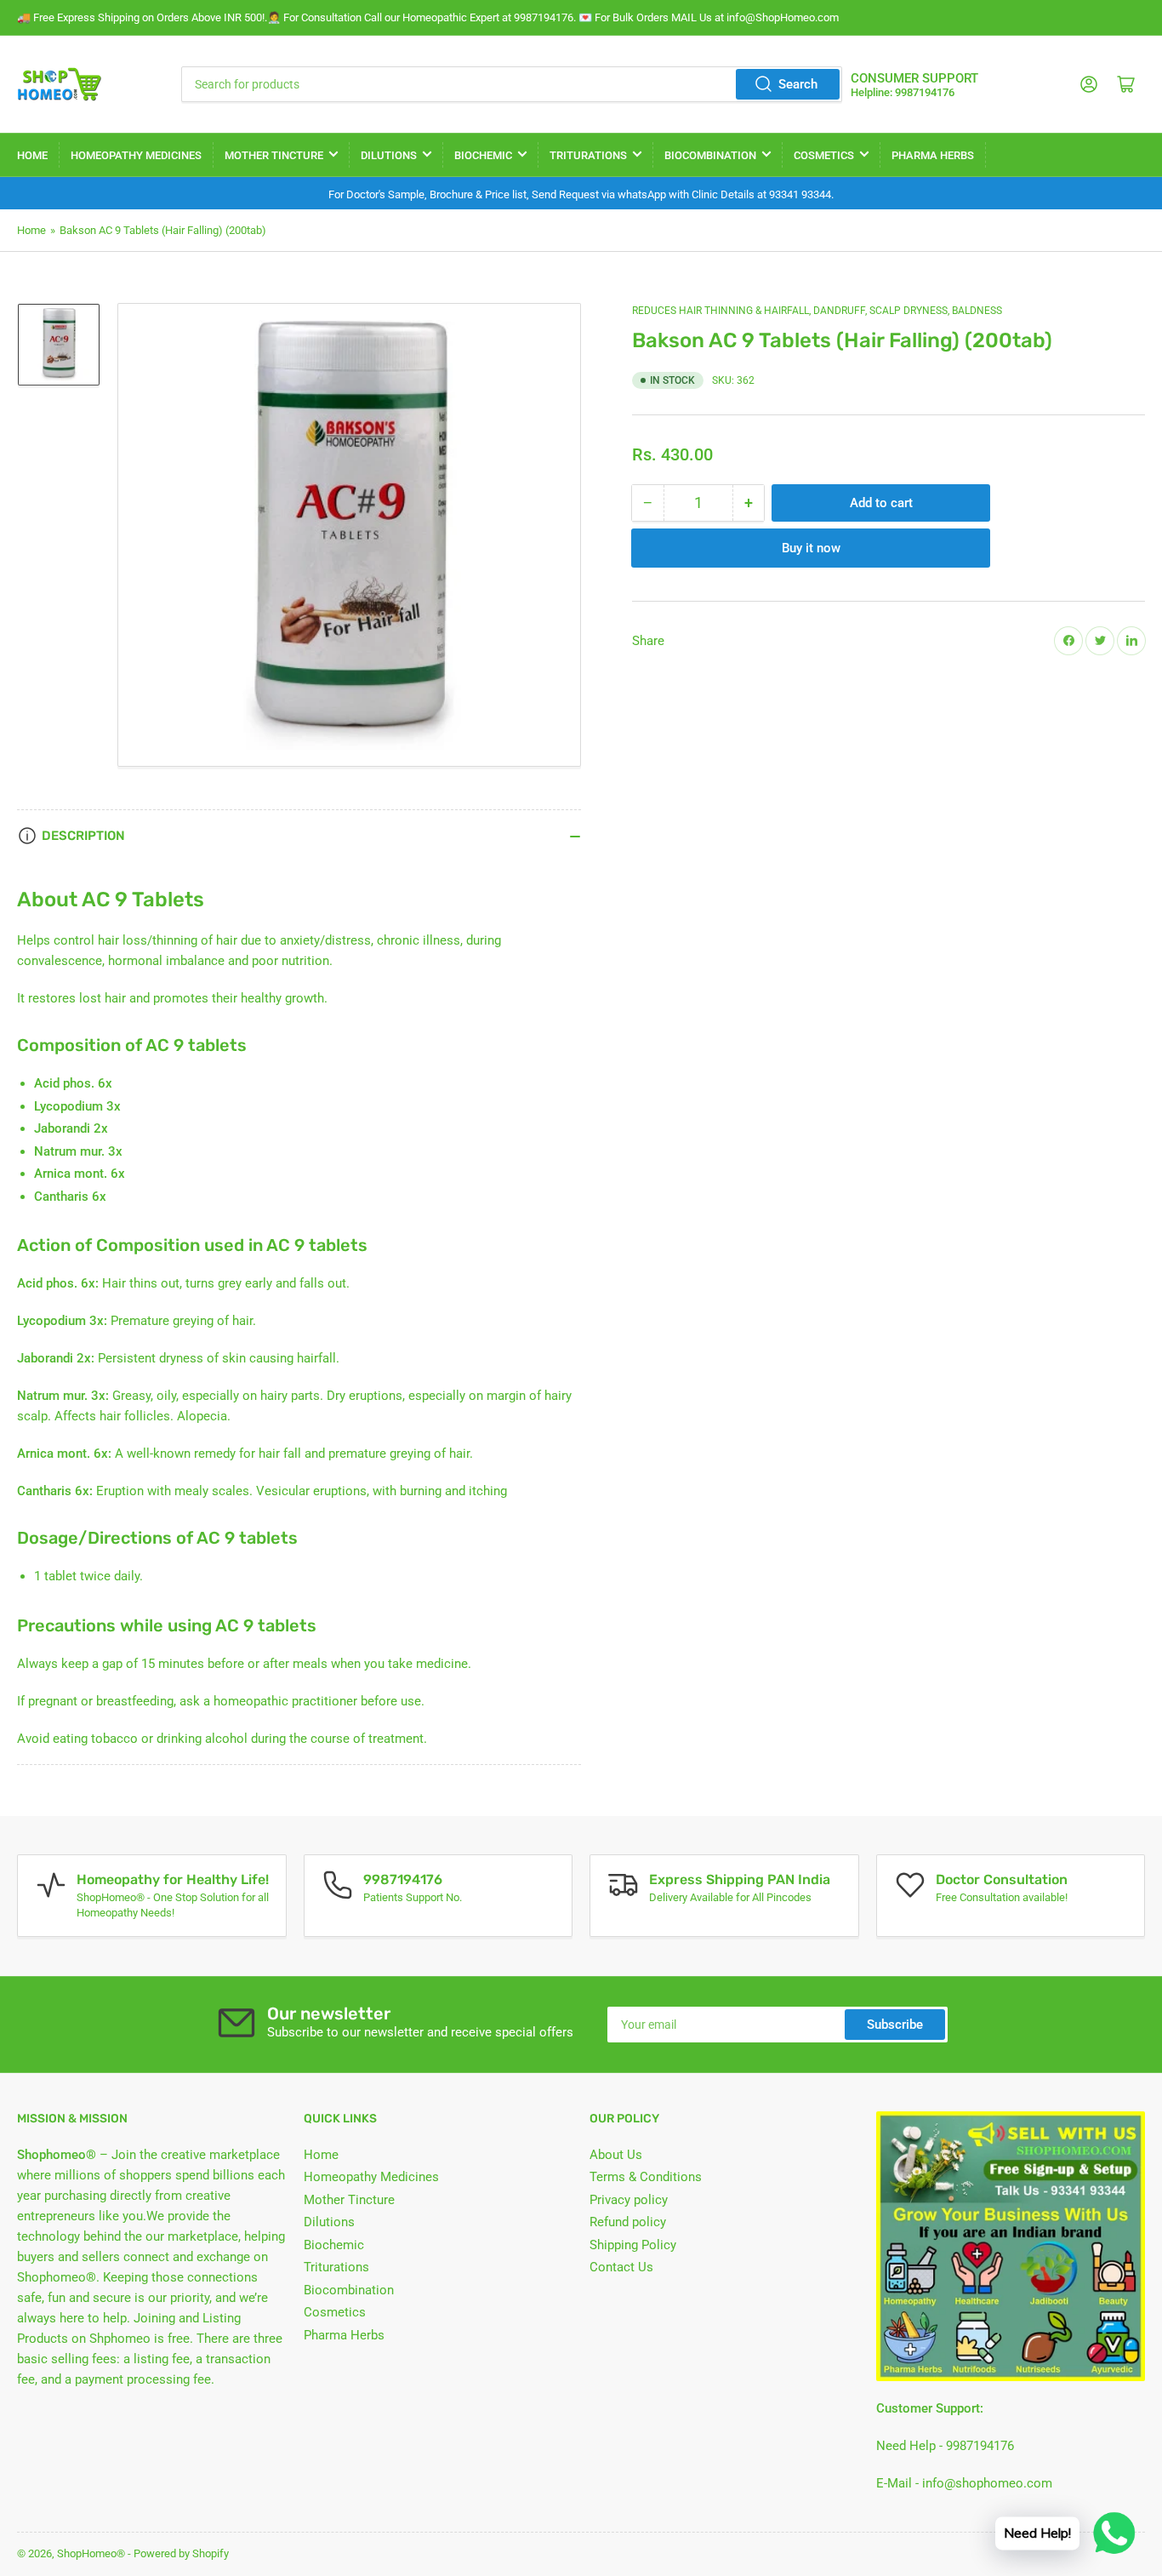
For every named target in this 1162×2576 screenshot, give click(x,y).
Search (798, 84)
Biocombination (710, 155)
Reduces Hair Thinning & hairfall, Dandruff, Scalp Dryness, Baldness (817, 311)
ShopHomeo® (91, 2553)
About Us (616, 2155)
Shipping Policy (633, 2245)
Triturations (588, 155)
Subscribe (895, 2025)
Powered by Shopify (181, 2553)
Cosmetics (824, 155)
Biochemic (483, 155)
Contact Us (621, 2267)
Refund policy (628, 2222)
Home (32, 155)
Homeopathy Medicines (136, 155)
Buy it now (811, 547)
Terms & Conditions (646, 2177)
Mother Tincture (274, 155)
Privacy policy (629, 2200)
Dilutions (389, 155)
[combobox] (512, 84)
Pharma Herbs (933, 155)
